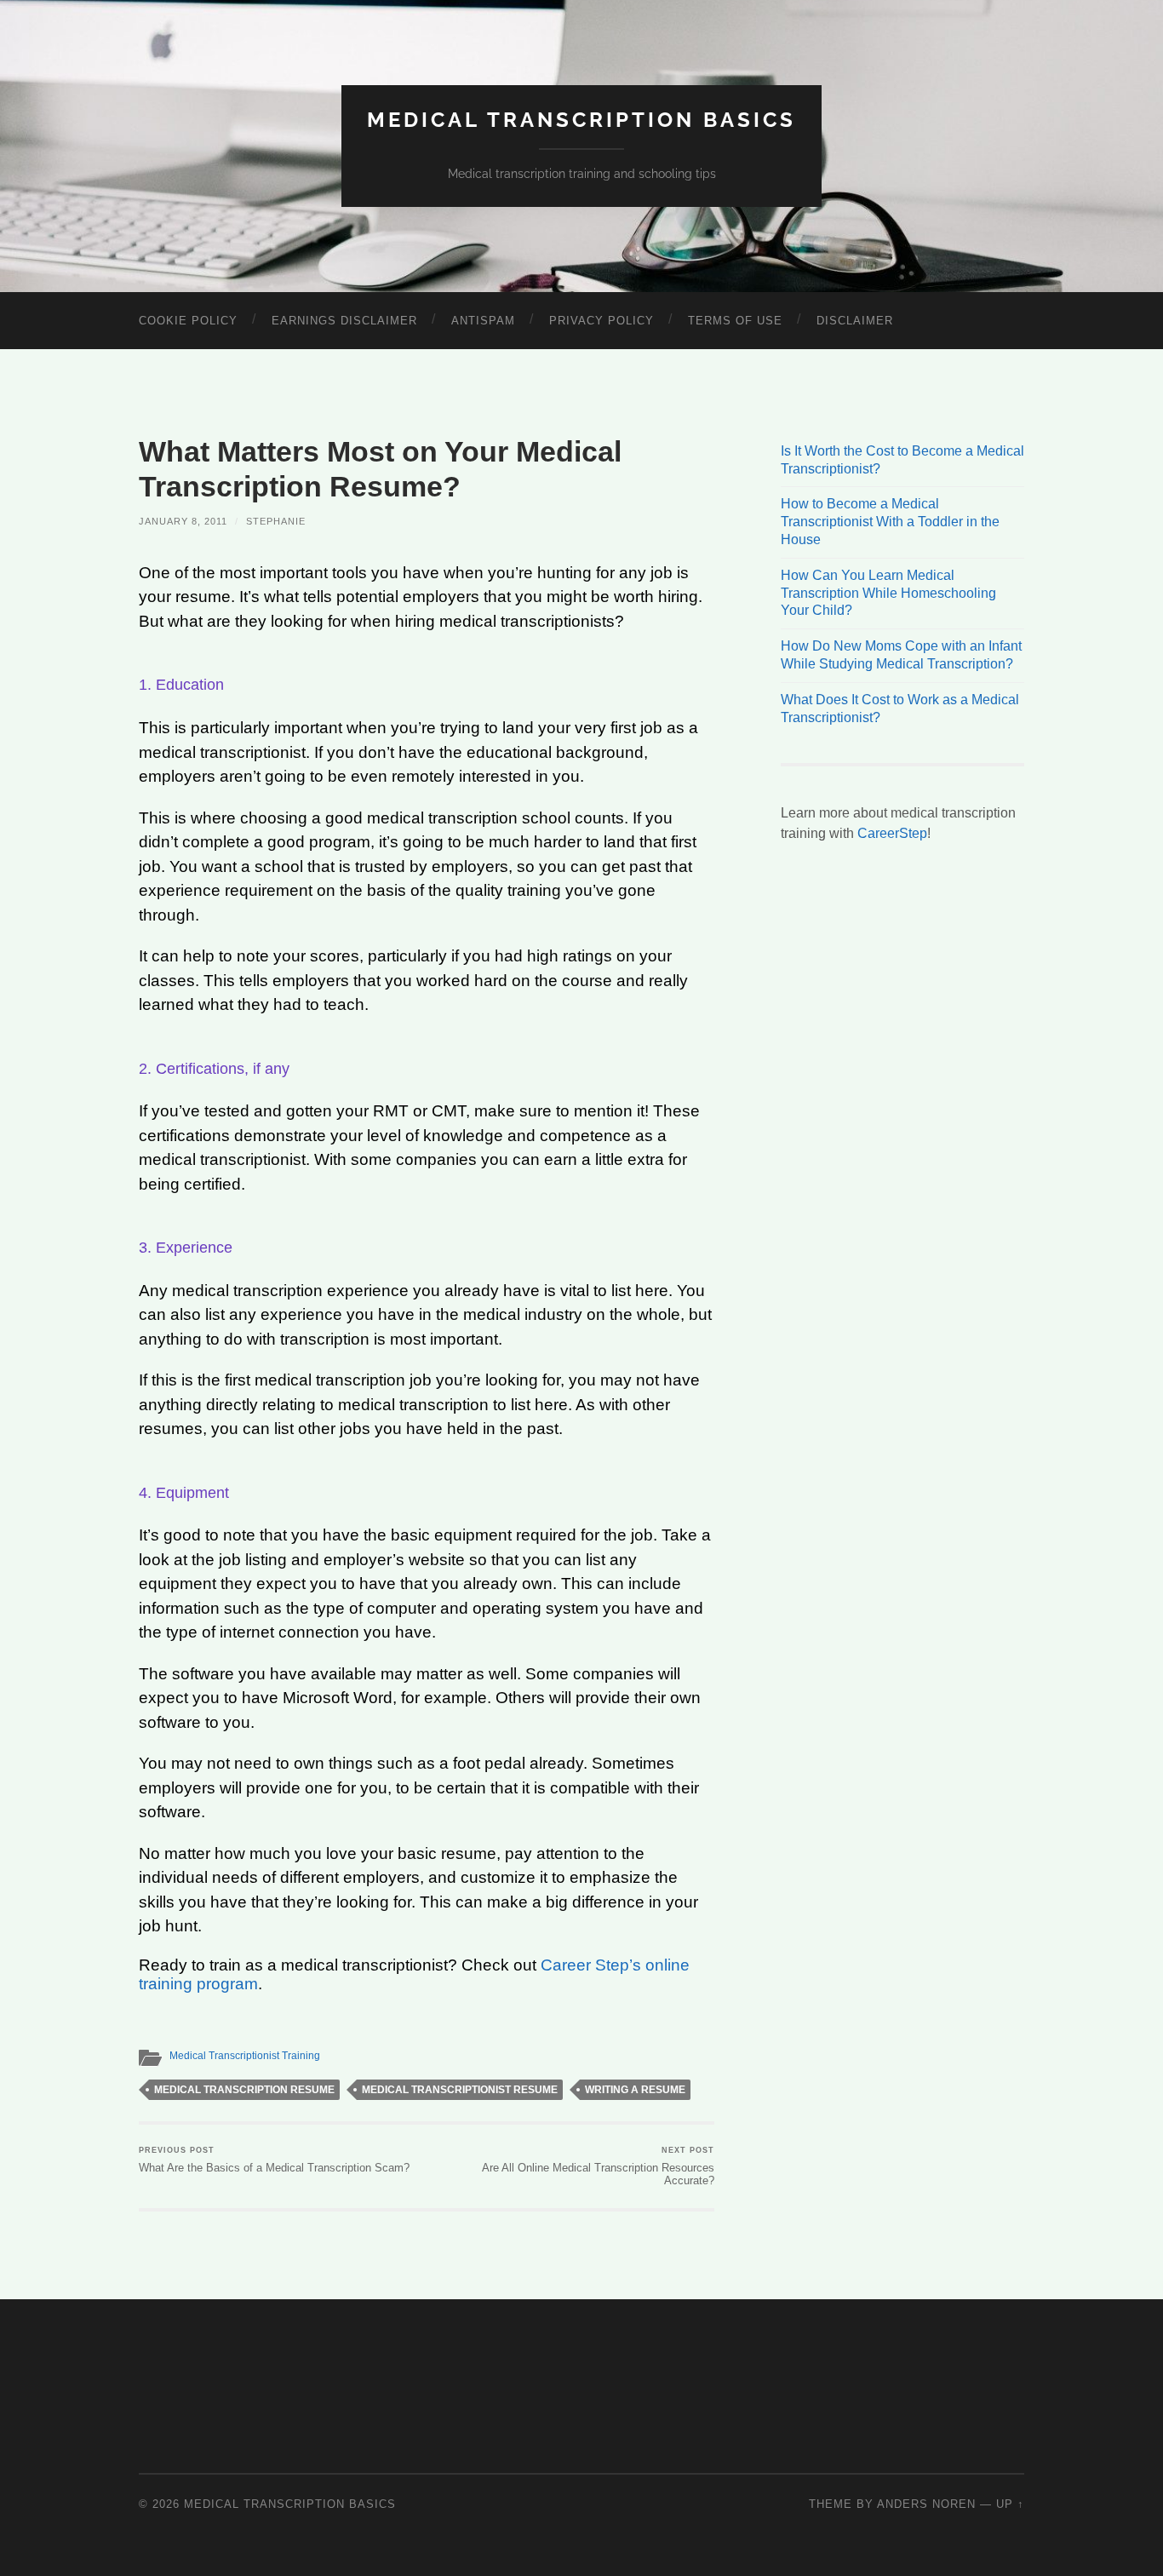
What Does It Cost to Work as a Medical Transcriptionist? (900, 709)
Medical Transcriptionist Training (245, 2056)
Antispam (483, 321)
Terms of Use (735, 321)
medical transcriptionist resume (460, 2090)
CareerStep (892, 833)
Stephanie (276, 521)
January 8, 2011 (183, 521)
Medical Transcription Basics (581, 120)
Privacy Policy (602, 321)
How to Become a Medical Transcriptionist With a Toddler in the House (890, 522)
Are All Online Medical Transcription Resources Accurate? (598, 2166)
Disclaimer (855, 321)
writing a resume (635, 2090)
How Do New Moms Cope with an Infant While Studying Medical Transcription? (901, 655)
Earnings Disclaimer (344, 321)
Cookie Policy (188, 321)
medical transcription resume (244, 2090)
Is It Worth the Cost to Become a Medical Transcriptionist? (902, 460)
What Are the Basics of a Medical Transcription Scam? (274, 2160)
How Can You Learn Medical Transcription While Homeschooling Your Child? (888, 593)
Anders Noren (926, 2504)
